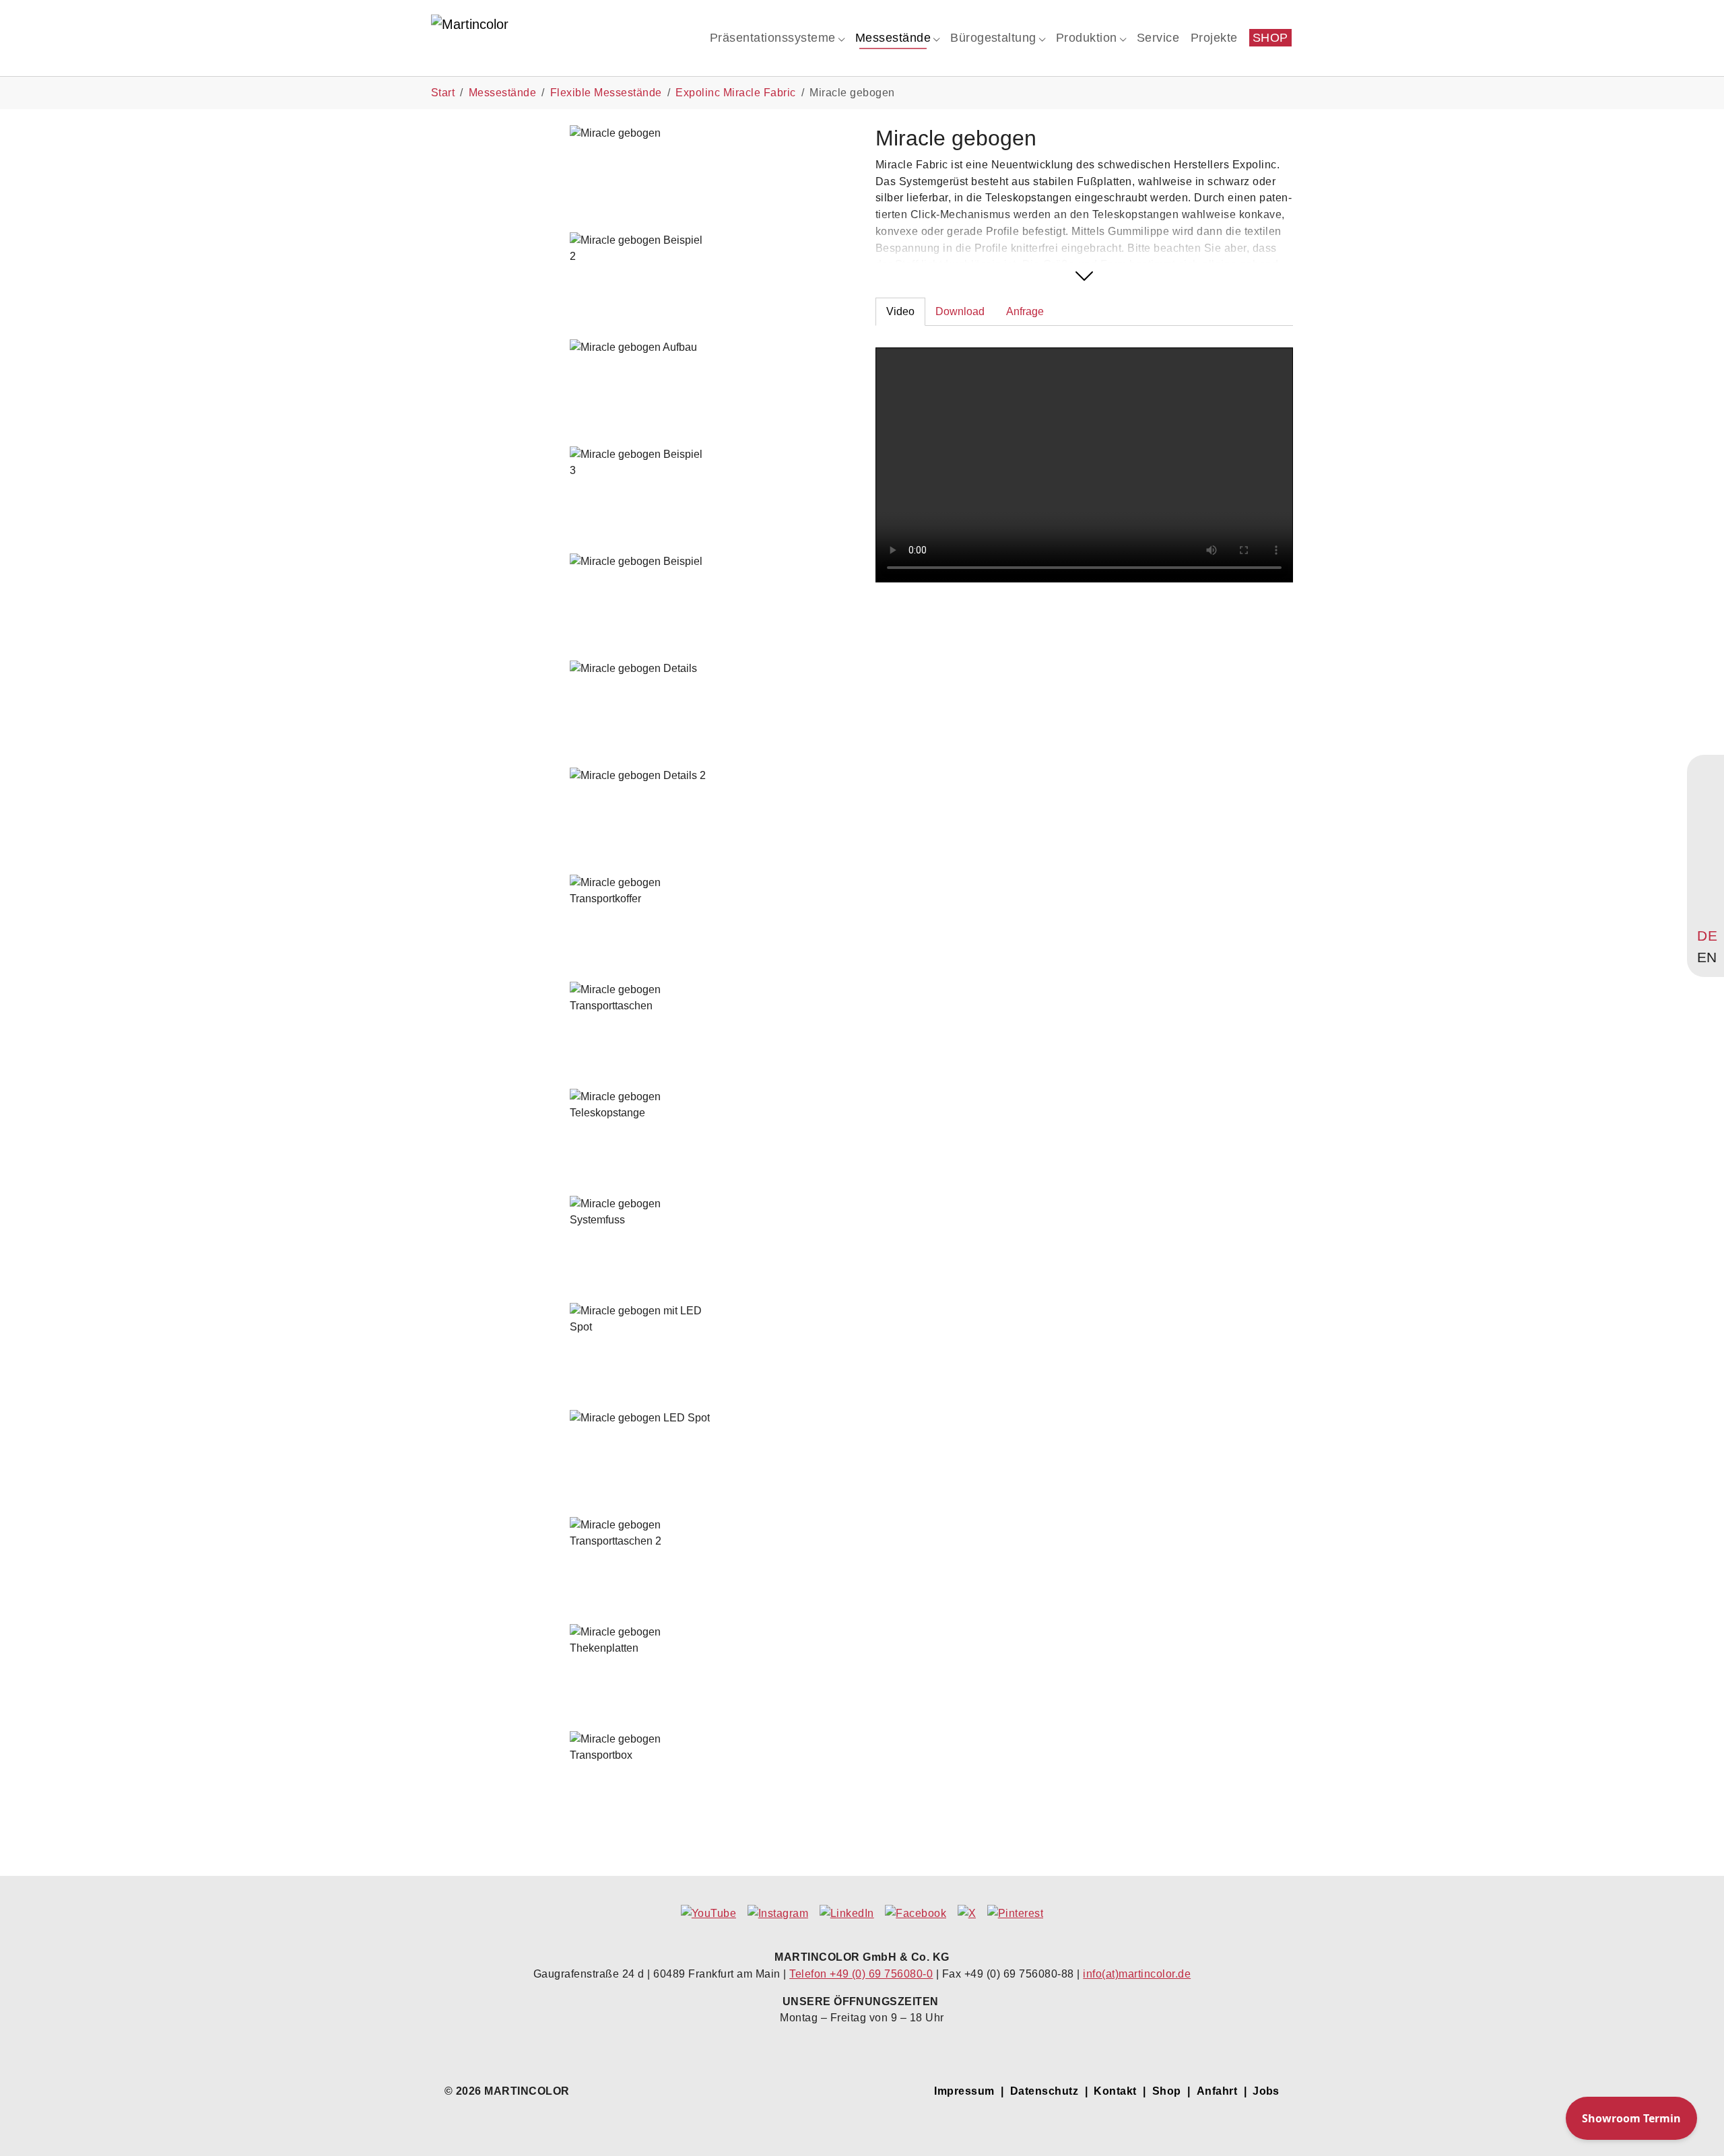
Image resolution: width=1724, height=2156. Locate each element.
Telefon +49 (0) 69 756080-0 (861, 1974)
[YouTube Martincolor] (1707, 778)
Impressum (964, 2091)
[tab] (900, 312)
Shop (1167, 2091)
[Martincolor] (523, 37)
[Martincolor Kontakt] (1707, 830)
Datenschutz (1044, 2091)
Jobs (1266, 2091)
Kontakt (1115, 2091)
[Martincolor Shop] (1707, 804)
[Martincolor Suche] (1707, 908)
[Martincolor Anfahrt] (1707, 883)
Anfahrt (1217, 2091)
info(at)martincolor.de (1137, 1974)
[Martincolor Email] (1707, 856)
